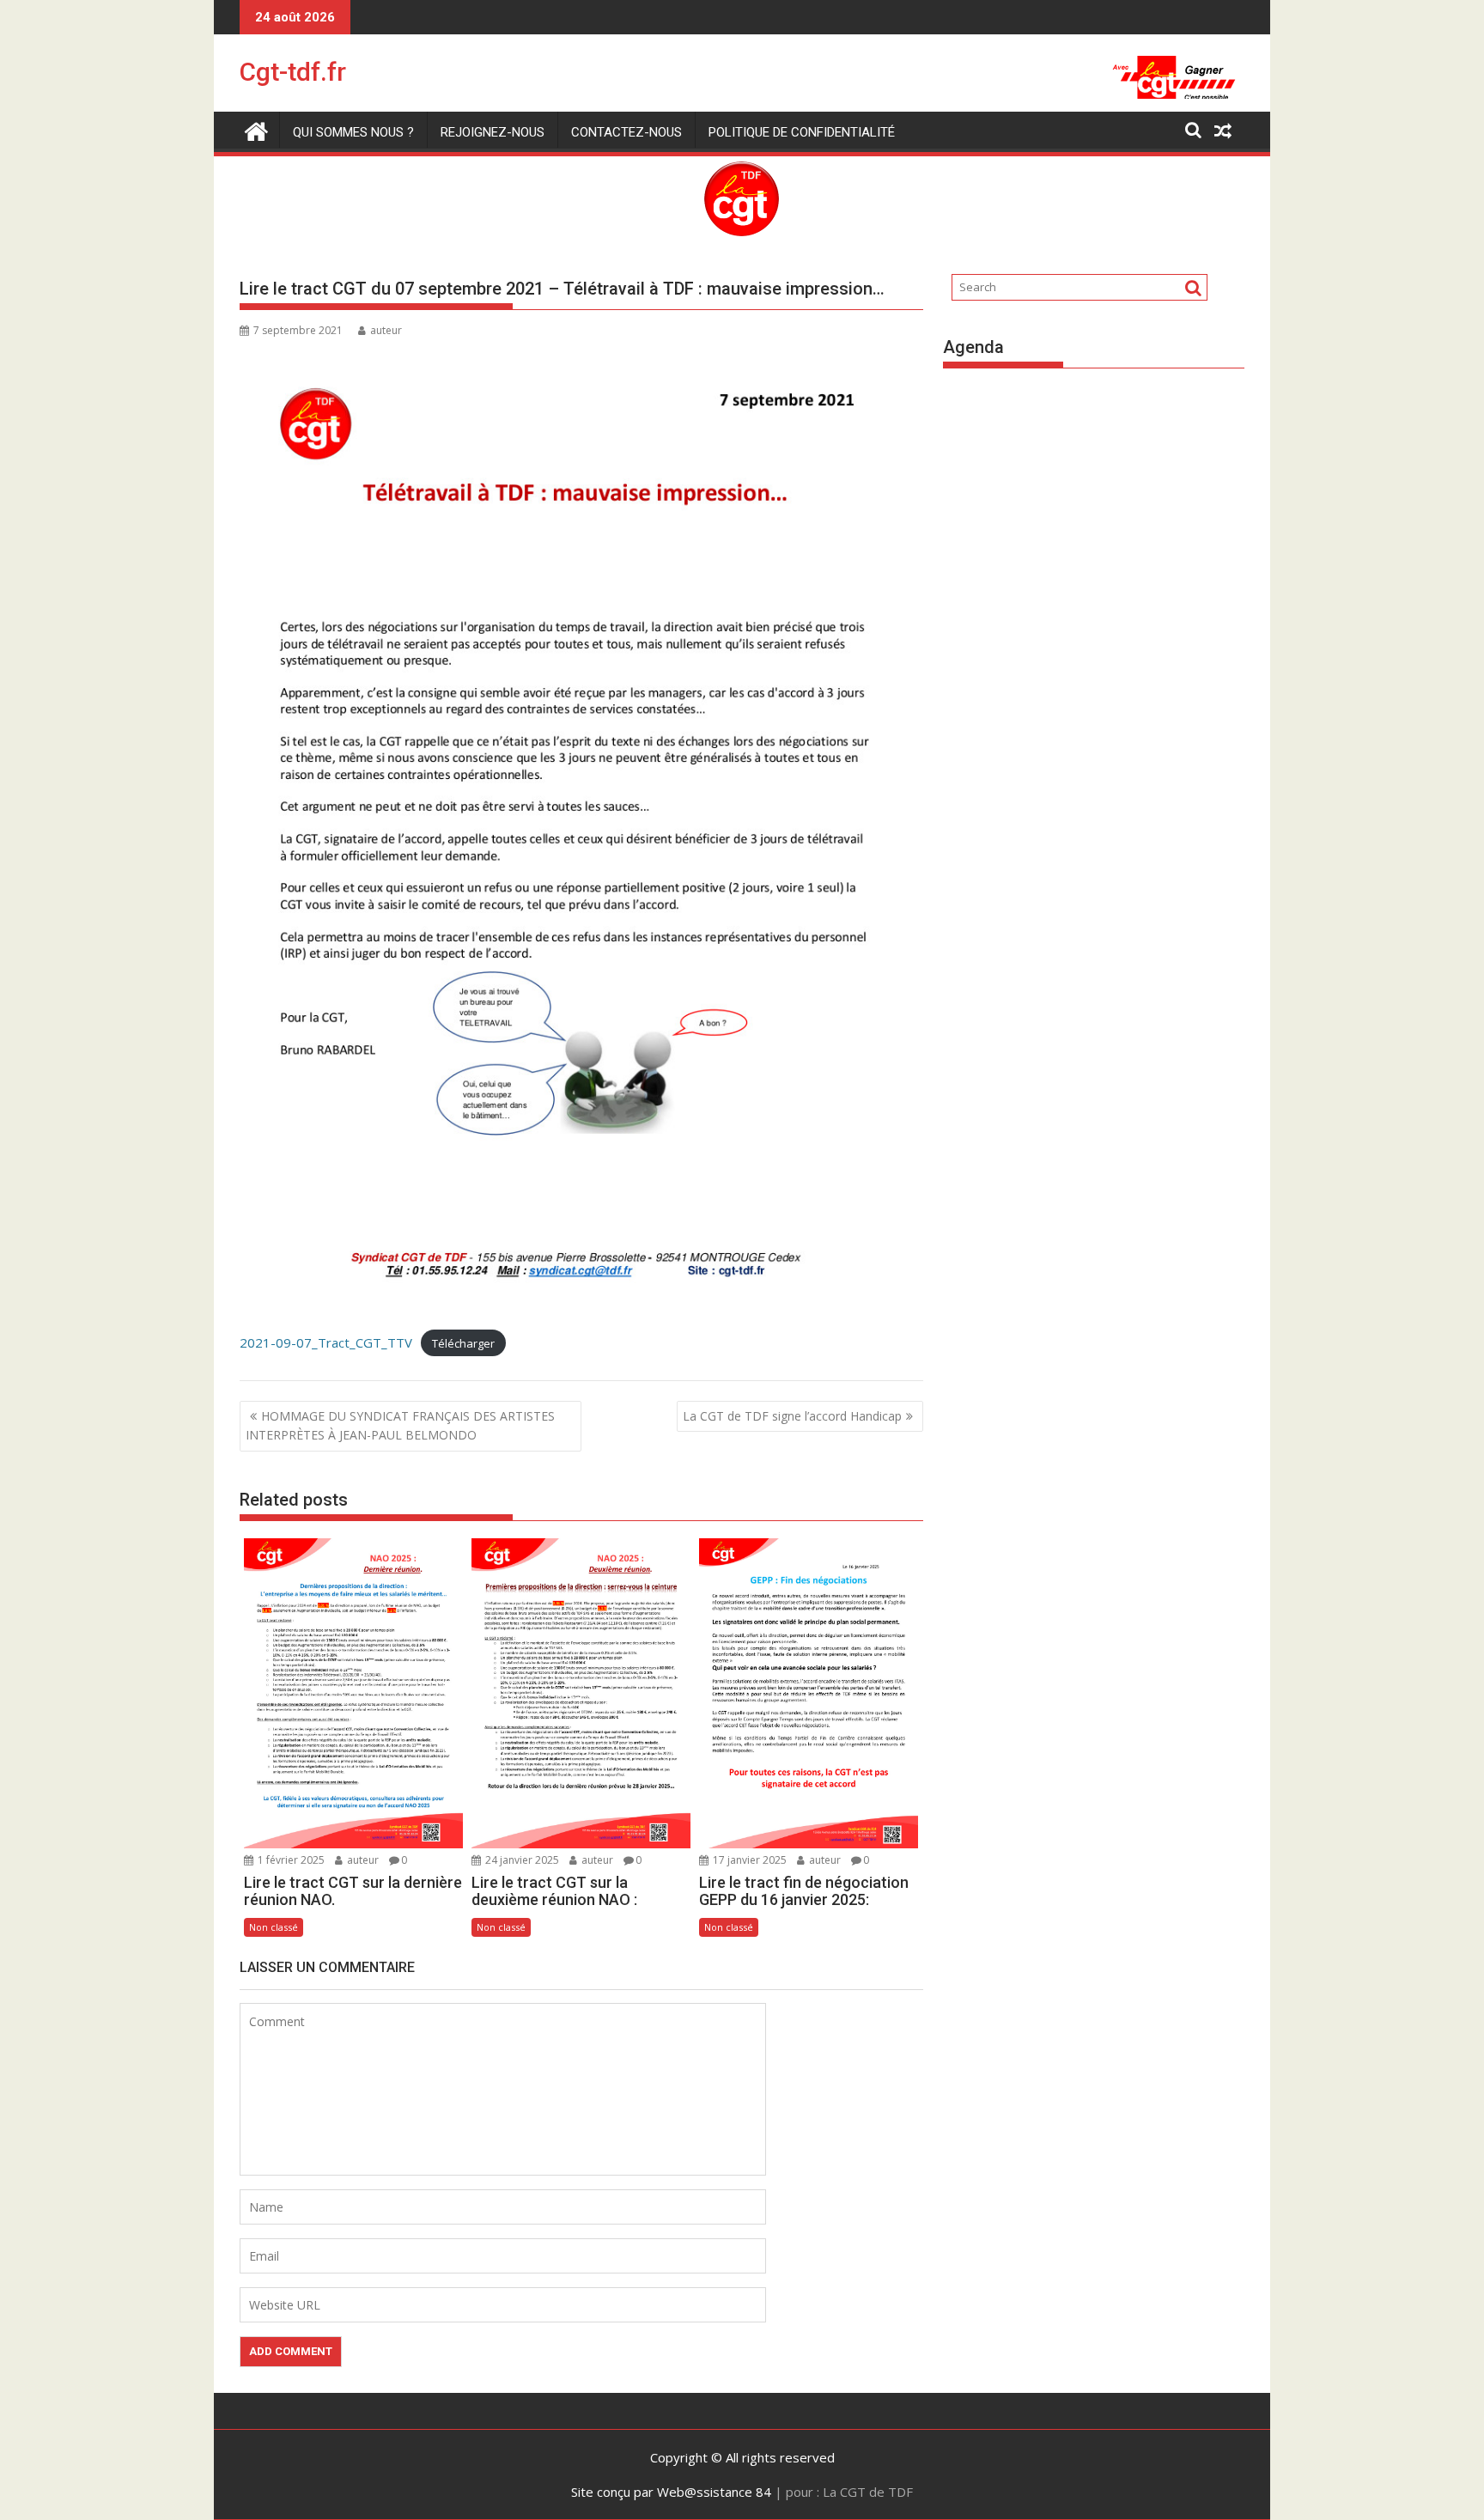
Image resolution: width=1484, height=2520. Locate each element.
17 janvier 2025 (748, 1860)
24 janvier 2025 (521, 1860)
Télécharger (463, 1343)
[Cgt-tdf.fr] (256, 129)
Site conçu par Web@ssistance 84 (671, 2492)
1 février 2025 (290, 1860)
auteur (386, 330)
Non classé (274, 1927)
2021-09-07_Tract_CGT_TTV (326, 1342)
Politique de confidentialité (802, 132)
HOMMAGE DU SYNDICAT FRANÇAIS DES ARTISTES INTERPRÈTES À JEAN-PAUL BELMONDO (400, 1425)
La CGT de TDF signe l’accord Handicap (792, 1416)
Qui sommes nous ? (353, 132)
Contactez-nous (626, 132)
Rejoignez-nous (493, 132)
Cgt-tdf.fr (293, 72)
